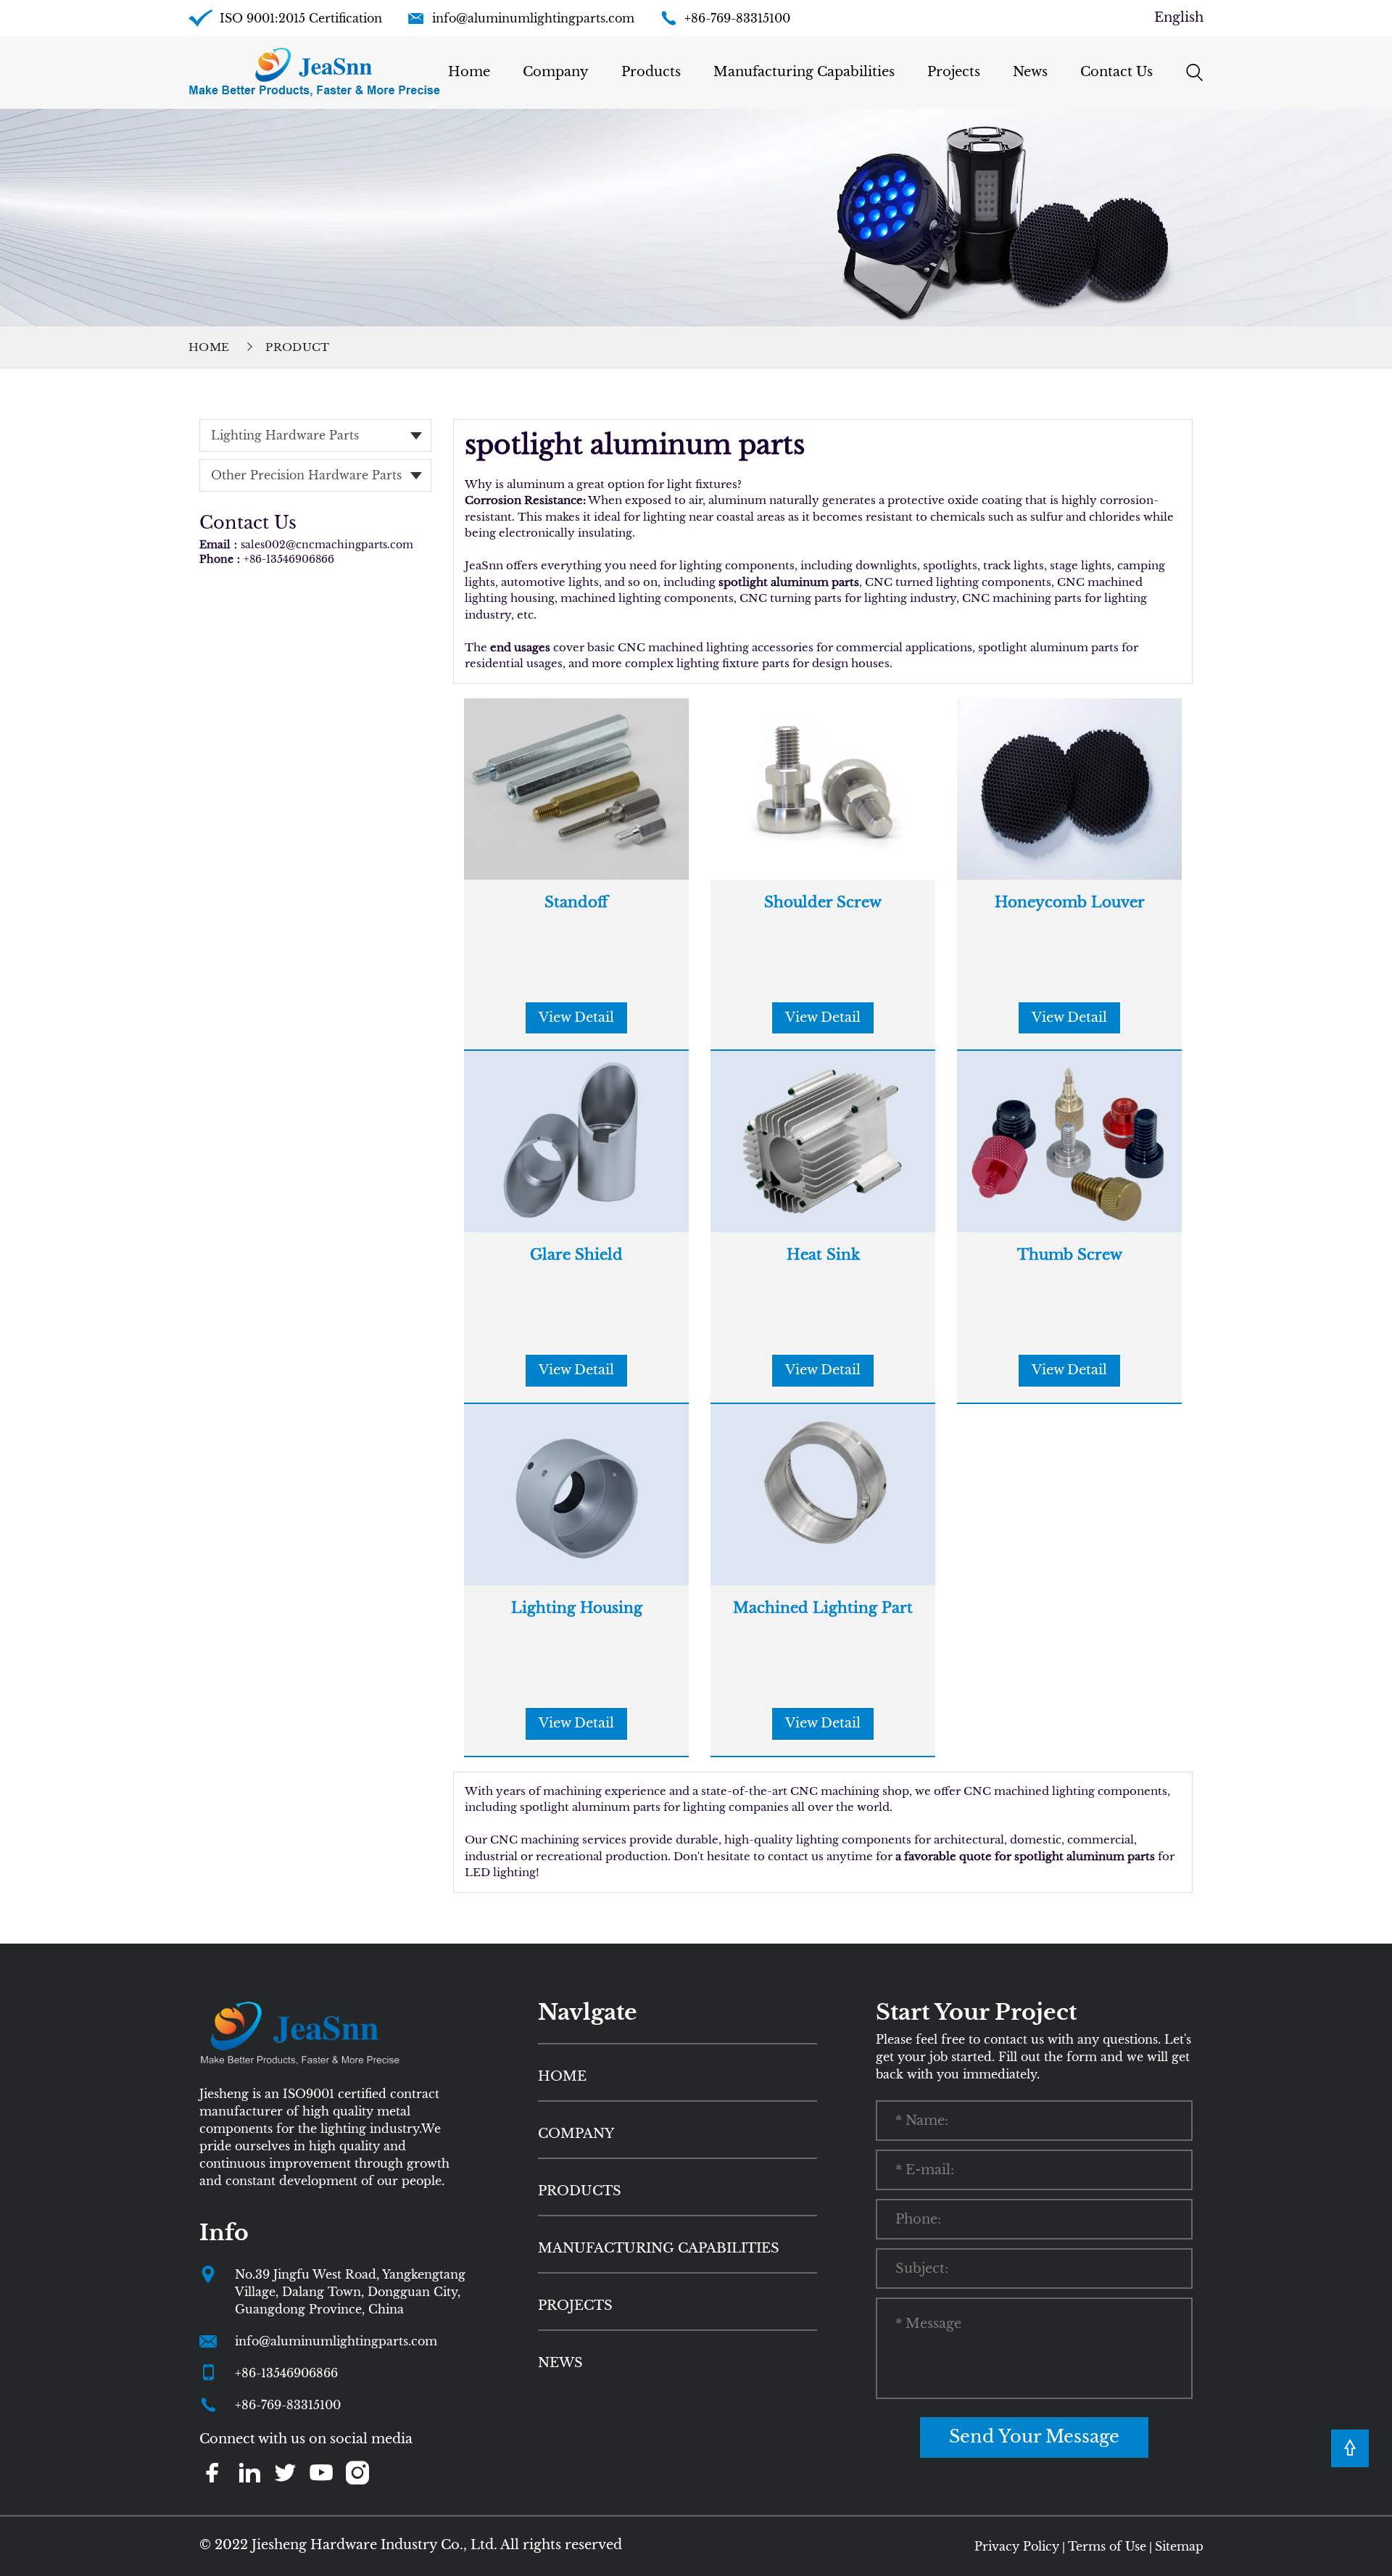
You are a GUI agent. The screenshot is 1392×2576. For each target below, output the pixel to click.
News (1030, 72)
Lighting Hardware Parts (285, 435)
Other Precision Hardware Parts (306, 475)
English (1179, 17)
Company (556, 72)
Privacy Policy (1017, 2546)
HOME (562, 2076)
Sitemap (1179, 2546)
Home (469, 72)
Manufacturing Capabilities (804, 72)
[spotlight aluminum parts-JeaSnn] (314, 72)
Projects (954, 72)
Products (651, 72)
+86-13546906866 (289, 559)
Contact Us (1116, 72)
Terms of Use (1107, 2546)
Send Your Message (1034, 2436)
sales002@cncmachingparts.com (327, 545)
